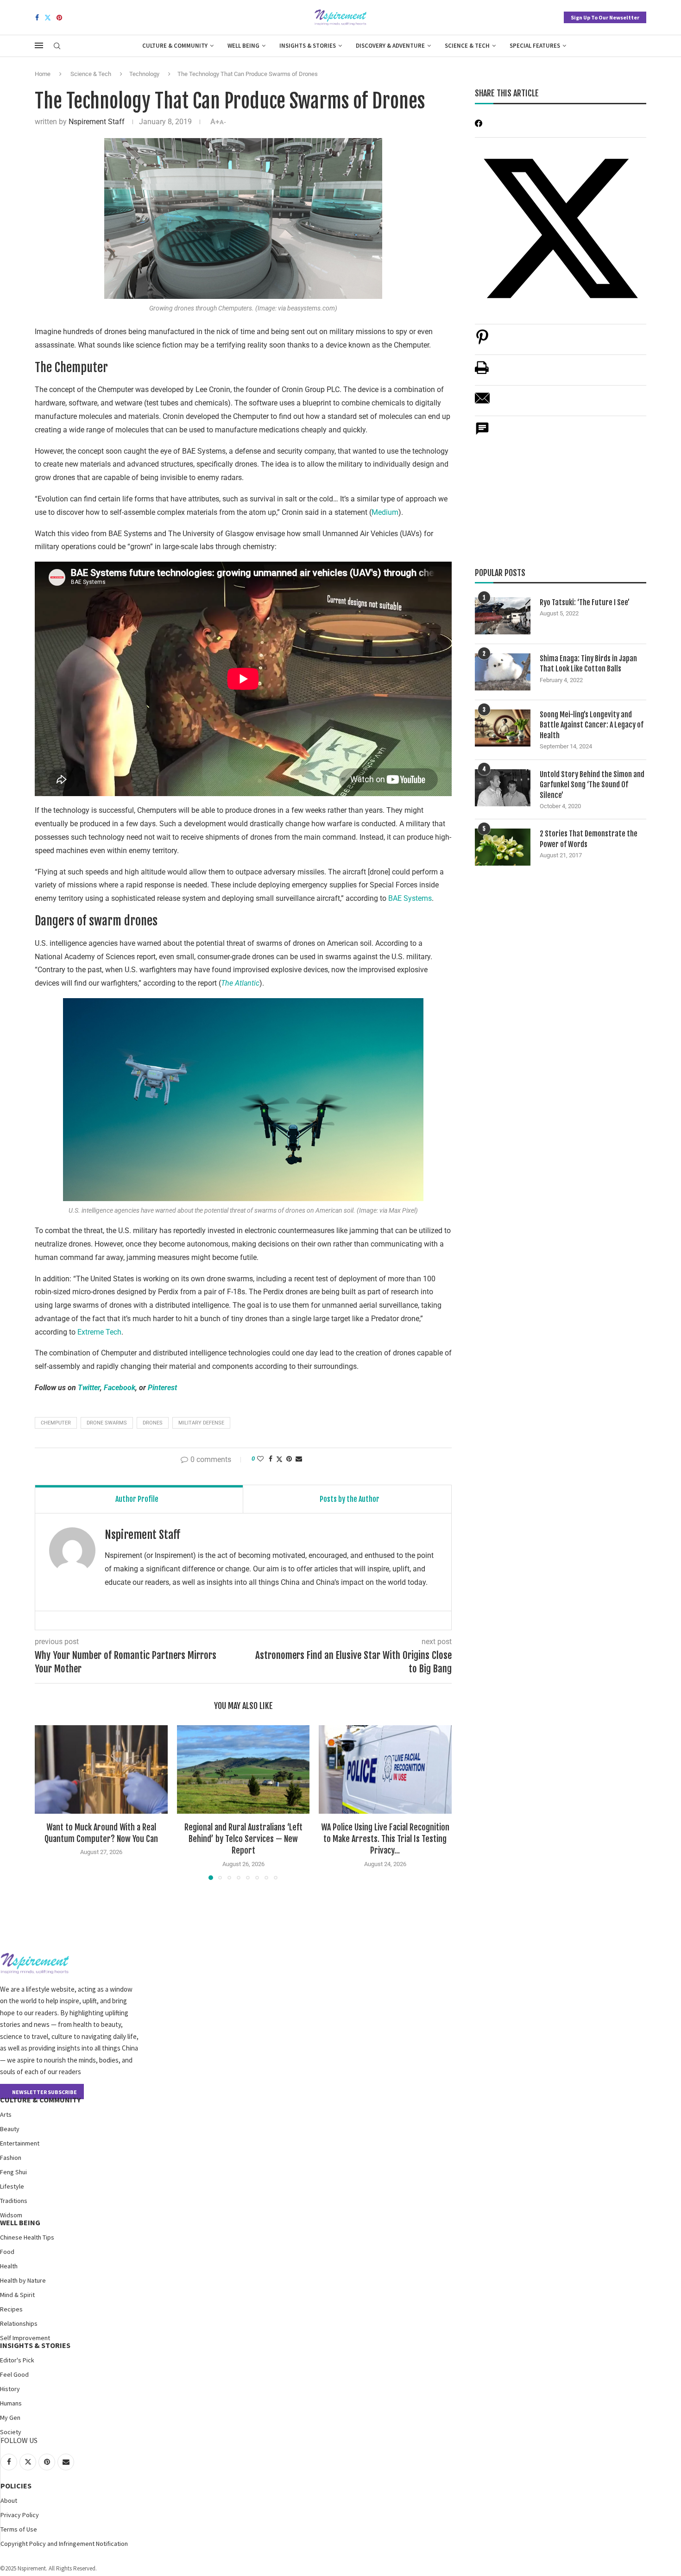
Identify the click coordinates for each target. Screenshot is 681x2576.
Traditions (14, 2201)
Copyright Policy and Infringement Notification (64, 2544)
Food (7, 2252)
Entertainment (20, 2143)
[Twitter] (48, 18)
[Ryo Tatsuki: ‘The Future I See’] (503, 616)
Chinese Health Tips (27, 2237)
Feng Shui (13, 2172)
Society (11, 2432)
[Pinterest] (59, 18)
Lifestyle (12, 2186)
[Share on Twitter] (279, 1459)
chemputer (56, 1423)
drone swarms (107, 1423)
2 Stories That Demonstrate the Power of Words (589, 839)
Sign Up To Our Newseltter (605, 17)
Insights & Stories (308, 46)
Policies (16, 2486)
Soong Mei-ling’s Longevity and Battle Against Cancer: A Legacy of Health (592, 725)
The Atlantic (240, 983)
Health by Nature (23, 2280)
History (10, 2389)
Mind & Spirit (17, 2295)
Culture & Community (175, 46)
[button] (47, 1802)
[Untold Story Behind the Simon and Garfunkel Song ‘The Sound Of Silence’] (503, 788)
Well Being (243, 46)
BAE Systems (410, 898)
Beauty (10, 2129)
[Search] (57, 46)
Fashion (11, 2158)
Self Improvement (25, 2338)
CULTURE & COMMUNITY (40, 2100)
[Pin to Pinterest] (289, 1459)
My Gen (10, 2418)
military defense (201, 1423)
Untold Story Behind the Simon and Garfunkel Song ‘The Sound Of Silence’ (592, 785)
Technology (144, 74)
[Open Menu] (39, 45)
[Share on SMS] (482, 434)
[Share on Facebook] (271, 1459)
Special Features (535, 46)
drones (153, 1423)
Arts (6, 2114)
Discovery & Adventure (390, 46)
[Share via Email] (299, 1459)
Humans (11, 2403)
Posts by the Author (350, 1499)
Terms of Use (19, 2529)
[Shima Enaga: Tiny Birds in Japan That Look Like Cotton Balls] (503, 672)
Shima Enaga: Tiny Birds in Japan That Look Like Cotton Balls (588, 664)
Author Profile (137, 1499)
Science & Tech (467, 46)
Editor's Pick (17, 2360)
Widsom (11, 2215)
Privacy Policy (20, 2515)
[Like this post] (260, 1459)
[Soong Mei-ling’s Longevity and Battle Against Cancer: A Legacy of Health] (503, 728)
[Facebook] (37, 18)
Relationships (19, 2323)
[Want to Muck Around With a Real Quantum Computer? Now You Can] (101, 1769)
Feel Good (14, 2374)
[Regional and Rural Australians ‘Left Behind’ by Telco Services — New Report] (243, 1769)
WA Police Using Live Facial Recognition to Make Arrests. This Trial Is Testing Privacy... (385, 1839)
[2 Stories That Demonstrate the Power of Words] (503, 847)
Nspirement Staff (97, 122)
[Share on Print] (482, 372)
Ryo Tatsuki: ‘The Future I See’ (585, 602)
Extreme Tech (99, 1332)
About (9, 2500)
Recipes (11, 2309)
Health (9, 2266)
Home (43, 74)
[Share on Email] (482, 403)
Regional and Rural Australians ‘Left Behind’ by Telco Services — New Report (243, 1839)
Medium (385, 512)
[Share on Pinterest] (482, 342)
